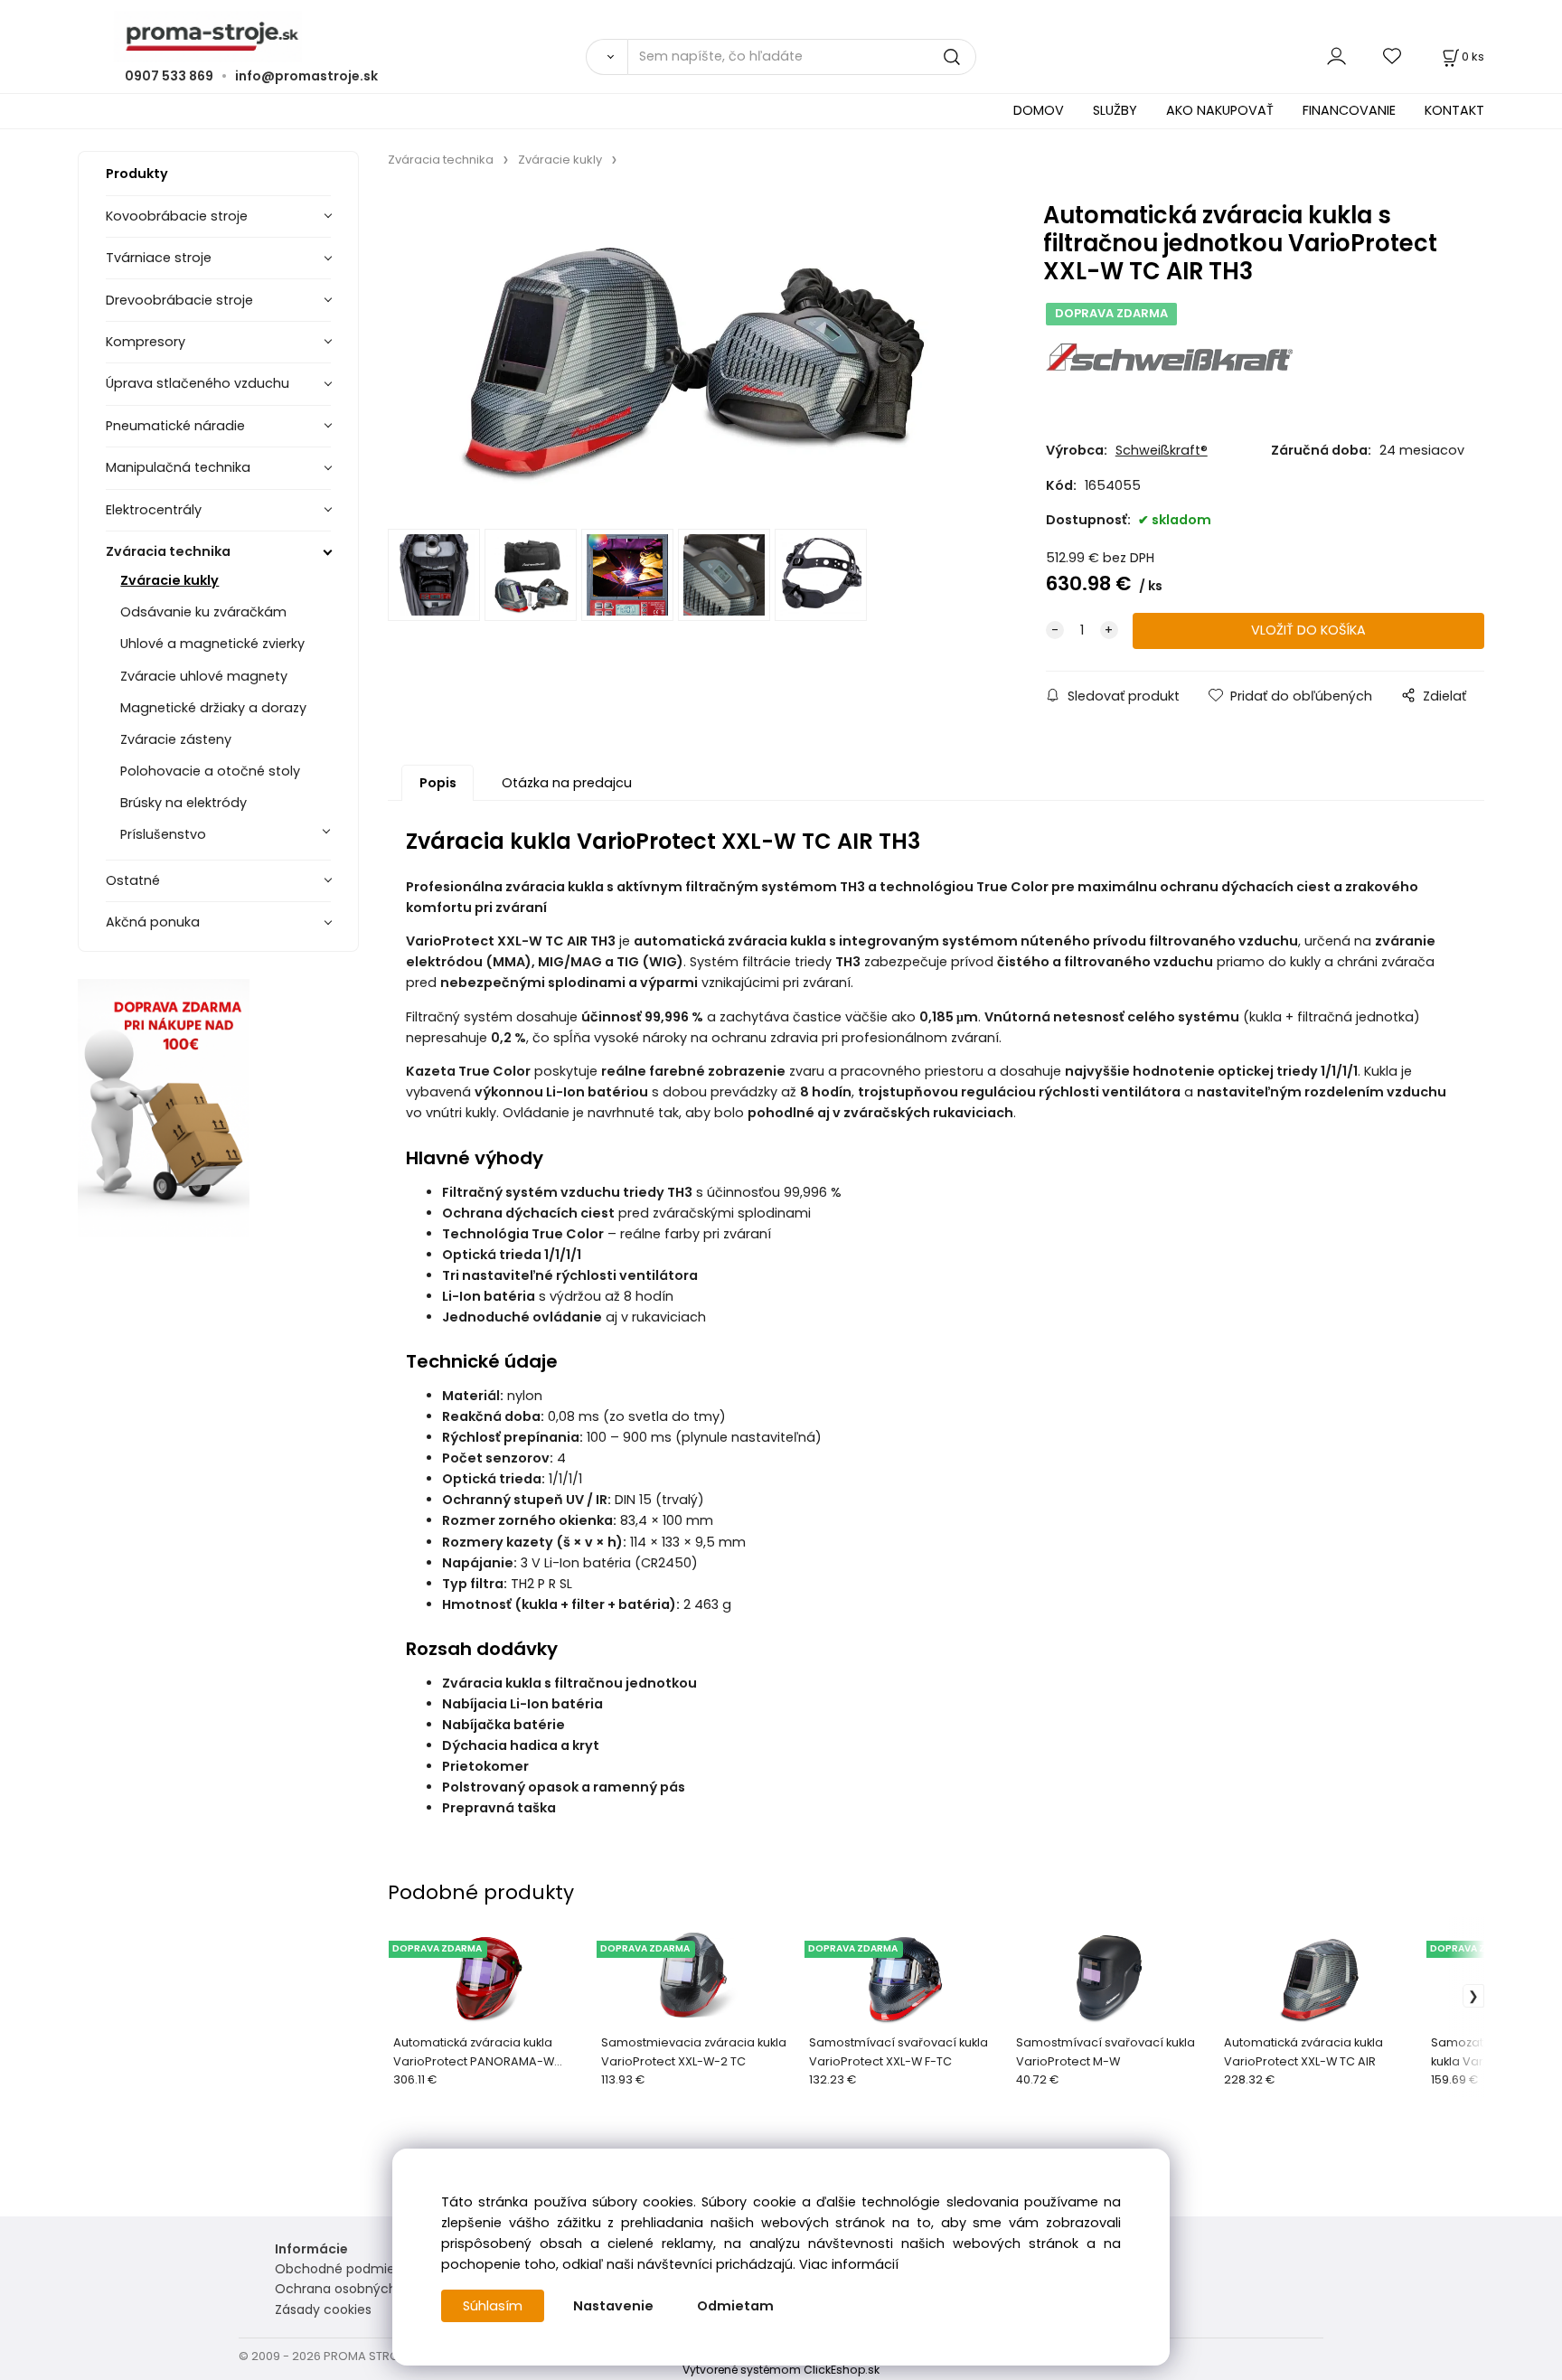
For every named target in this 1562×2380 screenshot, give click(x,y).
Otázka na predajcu (567, 783)
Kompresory (146, 342)
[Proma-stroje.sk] (781, 37)
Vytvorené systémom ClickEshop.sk (781, 2370)
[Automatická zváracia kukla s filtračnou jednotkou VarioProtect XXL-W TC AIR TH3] (690, 353)
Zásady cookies (323, 2309)
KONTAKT (1454, 110)
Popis (438, 783)
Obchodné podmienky (346, 2269)
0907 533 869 (169, 76)
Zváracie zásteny (176, 739)
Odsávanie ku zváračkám (203, 612)
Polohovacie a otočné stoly (210, 771)
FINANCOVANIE (1349, 110)
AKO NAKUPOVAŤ (1220, 110)
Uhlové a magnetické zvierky (212, 644)
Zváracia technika (168, 551)
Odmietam (735, 2306)
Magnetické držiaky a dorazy (213, 708)
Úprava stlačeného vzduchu (198, 383)
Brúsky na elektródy (183, 803)
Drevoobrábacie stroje (179, 300)
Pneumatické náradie (175, 426)
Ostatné (133, 880)
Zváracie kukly (169, 580)
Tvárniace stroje (159, 258)
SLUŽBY (1115, 110)
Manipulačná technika (178, 467)
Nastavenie (613, 2306)
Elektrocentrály (154, 510)
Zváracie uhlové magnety (204, 676)
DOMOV (1039, 110)
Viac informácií (849, 2264)
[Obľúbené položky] (1393, 56)
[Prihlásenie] (1336, 56)
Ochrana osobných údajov (359, 2289)
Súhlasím (493, 2306)
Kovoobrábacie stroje (177, 216)
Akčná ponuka (153, 922)
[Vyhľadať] (607, 57)
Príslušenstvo (163, 834)
